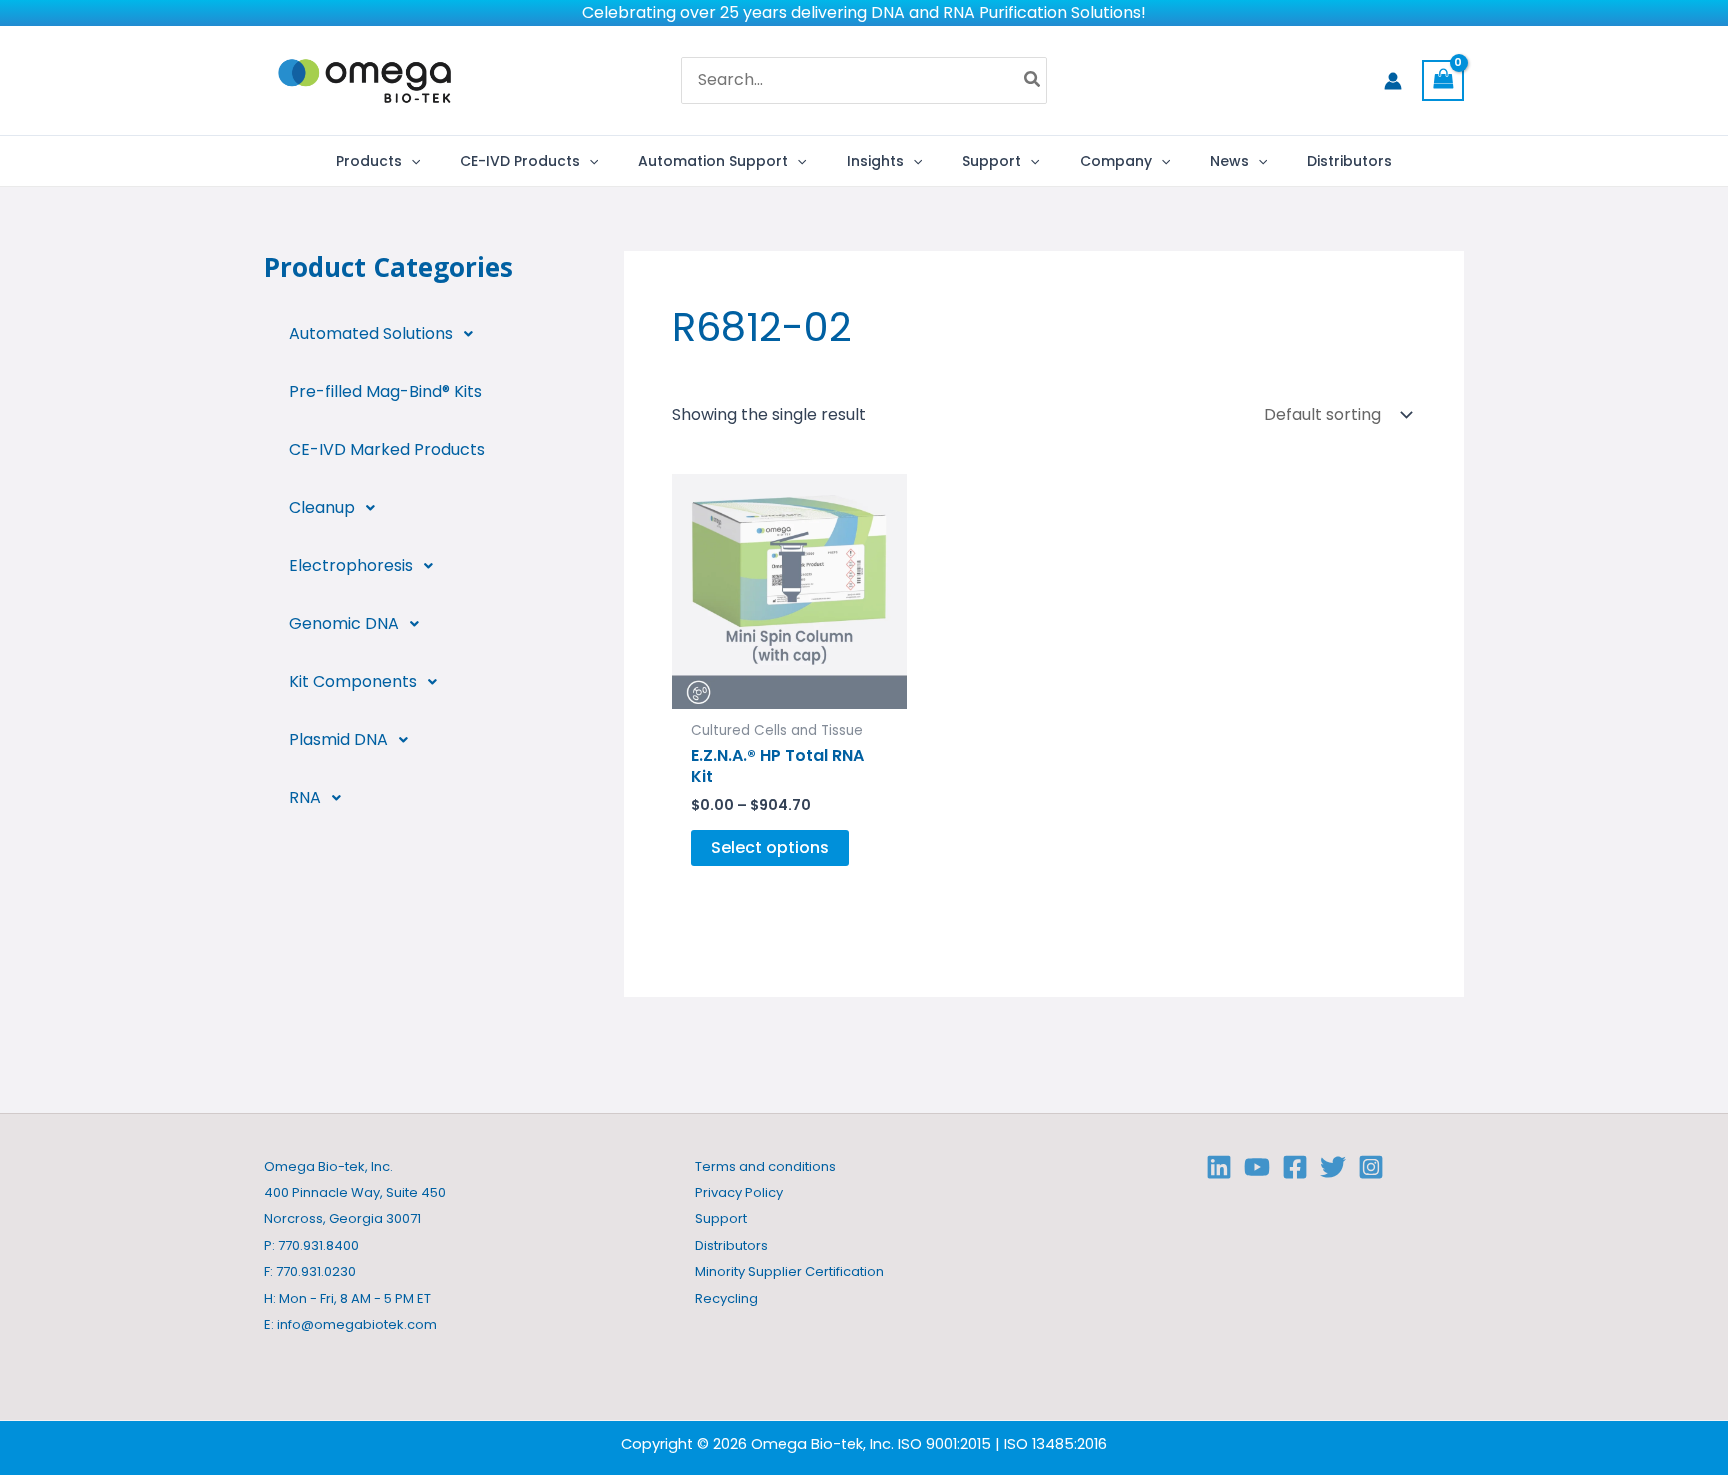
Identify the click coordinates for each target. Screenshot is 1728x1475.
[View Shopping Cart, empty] (1443, 80)
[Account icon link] (1393, 81)
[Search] (1033, 81)
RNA (305, 797)
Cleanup (322, 507)
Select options (770, 847)
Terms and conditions (765, 1166)
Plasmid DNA (338, 739)
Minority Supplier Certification (789, 1271)
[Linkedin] (1219, 1167)
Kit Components (353, 681)
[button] (411, 161)
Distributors (731, 1245)
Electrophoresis (351, 565)
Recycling (726, 1298)
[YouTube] (1257, 1167)
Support (721, 1218)
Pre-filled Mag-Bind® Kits (385, 391)
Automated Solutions (371, 333)
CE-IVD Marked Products (387, 449)
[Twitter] (1333, 1167)
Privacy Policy (739, 1192)
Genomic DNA (344, 623)
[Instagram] (1371, 1167)
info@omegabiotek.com (357, 1324)
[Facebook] (1295, 1167)
